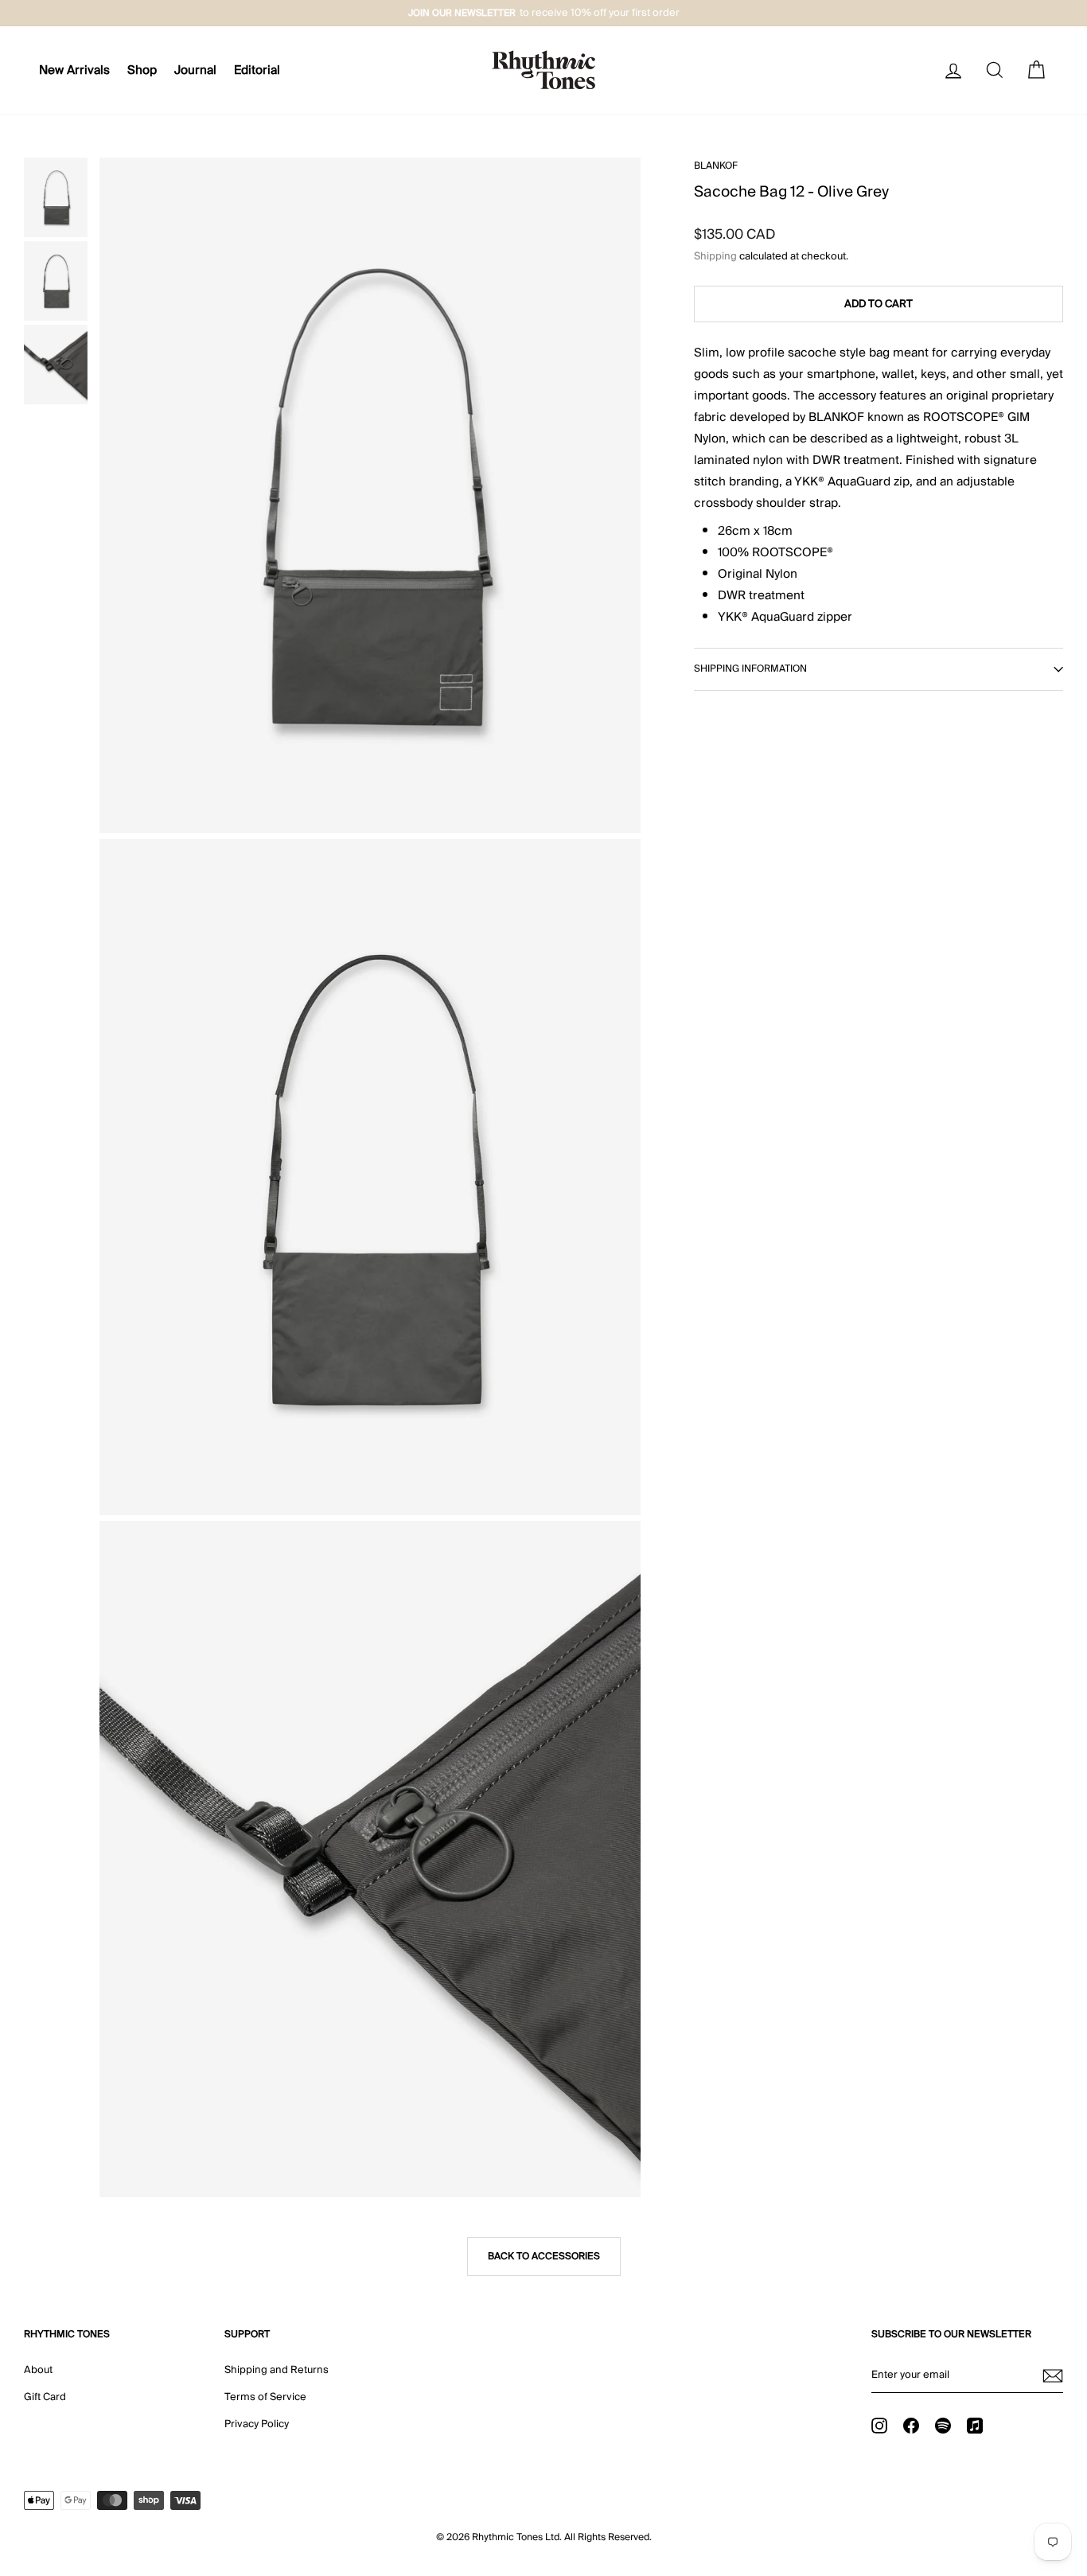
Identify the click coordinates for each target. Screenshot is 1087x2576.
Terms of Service (265, 2397)
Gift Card (45, 2397)
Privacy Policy (257, 2424)
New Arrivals (74, 70)
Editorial (257, 70)
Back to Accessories (544, 2256)
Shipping (715, 255)
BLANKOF (716, 166)
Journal (195, 70)
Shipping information (750, 669)
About (38, 2370)
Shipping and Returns (277, 2370)
